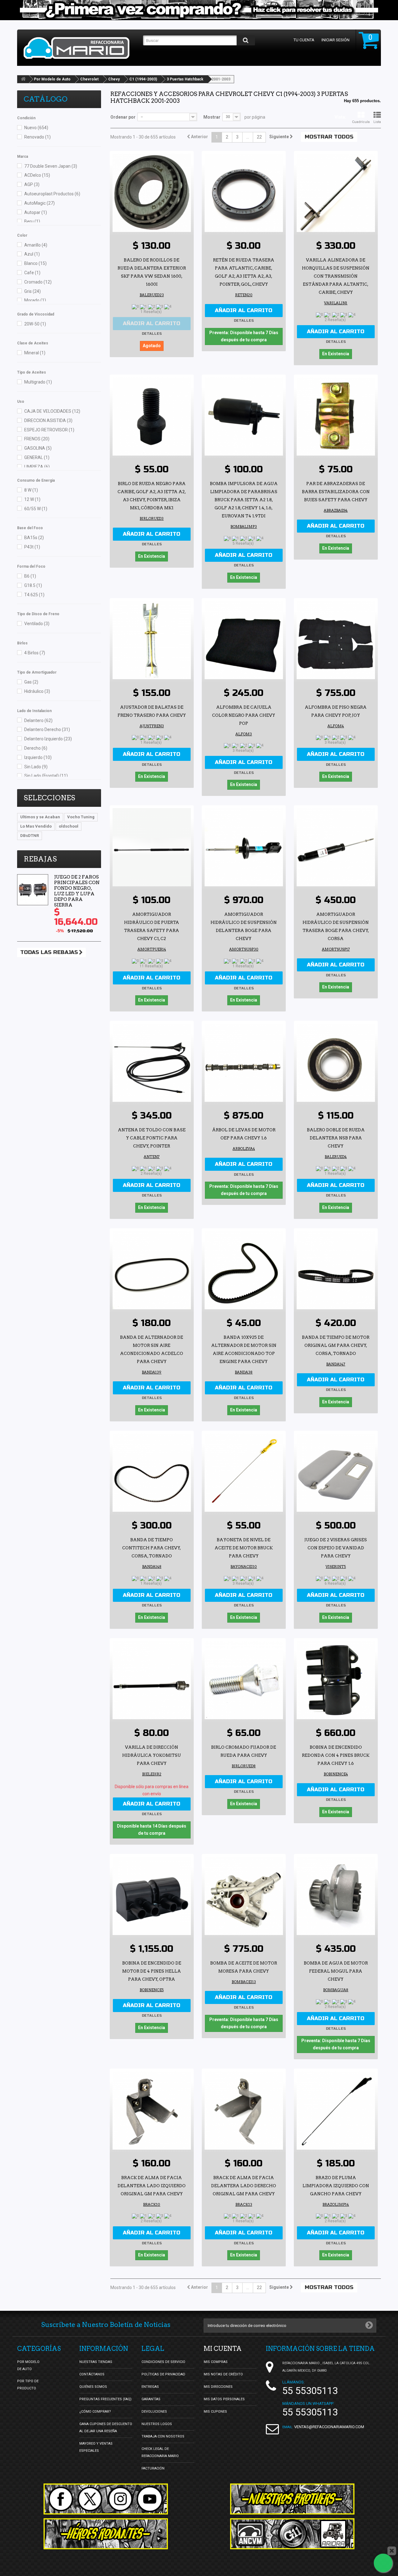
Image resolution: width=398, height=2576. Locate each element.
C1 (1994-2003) (143, 79)
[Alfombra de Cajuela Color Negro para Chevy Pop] (244, 640)
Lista (377, 122)
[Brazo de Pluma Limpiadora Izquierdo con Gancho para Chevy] (336, 2110)
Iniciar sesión (336, 40)
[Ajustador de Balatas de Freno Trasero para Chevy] (152, 640)
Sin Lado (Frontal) (46, 776)
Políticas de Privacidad (163, 2374)
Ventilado (37, 624)
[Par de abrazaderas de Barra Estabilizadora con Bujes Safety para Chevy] (336, 416)
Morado (35, 300)
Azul (32, 254)
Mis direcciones (218, 2387)
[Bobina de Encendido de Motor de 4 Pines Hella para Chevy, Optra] (152, 1896)
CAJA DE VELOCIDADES (52, 411)
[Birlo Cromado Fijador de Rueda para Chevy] (244, 1680)
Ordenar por (123, 117)
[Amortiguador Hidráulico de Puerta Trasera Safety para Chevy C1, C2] (152, 847)
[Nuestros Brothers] (292, 2499)
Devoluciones (154, 2412)
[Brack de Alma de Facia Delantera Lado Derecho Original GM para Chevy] (244, 2110)
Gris (32, 291)
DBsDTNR (30, 836)
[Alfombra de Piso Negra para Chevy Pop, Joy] (336, 640)
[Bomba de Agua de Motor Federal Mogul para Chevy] (336, 1896)
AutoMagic (39, 203)
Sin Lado (36, 767)
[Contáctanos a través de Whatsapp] (383, 2563)
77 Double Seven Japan (51, 166)
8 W (31, 490)
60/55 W (36, 509)
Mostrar (212, 117)
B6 (30, 576)
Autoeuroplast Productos (52, 194)
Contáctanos (92, 2374)
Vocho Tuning (81, 817)
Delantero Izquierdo (48, 739)
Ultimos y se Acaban (40, 817)
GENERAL (37, 457)
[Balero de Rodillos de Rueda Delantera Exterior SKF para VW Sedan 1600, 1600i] (152, 193)
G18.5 (33, 585)
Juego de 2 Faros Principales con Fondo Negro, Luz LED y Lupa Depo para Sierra (77, 891)
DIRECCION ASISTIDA (48, 420)
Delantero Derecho (47, 729)
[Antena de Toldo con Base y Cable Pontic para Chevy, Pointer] (152, 1063)
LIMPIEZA (37, 467)
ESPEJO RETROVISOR (49, 430)
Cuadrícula (361, 122)
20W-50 (35, 324)
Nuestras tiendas (96, 2362)
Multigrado (38, 382)
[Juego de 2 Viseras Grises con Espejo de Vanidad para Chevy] (336, 1473)
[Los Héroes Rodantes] (106, 2534)
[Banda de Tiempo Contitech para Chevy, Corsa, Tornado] (152, 1473)
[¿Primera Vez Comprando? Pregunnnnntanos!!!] (199, 10)
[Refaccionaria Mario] (80, 48)
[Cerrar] (392, 2551)
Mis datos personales (224, 2399)
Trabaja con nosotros (163, 2436)
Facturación (153, 2468)
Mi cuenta (223, 2349)
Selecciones (49, 798)
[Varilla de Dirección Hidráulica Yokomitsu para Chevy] (152, 1680)
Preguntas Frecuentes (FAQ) (105, 2399)
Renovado (37, 137)
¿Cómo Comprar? (95, 2412)
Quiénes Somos (93, 2387)
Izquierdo (38, 757)
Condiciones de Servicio (163, 2362)
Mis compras (216, 2362)
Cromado (38, 282)
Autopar (36, 212)
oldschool (69, 826)
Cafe (32, 273)
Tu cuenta (304, 40)
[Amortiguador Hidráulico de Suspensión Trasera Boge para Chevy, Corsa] (336, 847)
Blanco (35, 263)
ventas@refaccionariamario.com (329, 2427)
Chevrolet (89, 79)
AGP (32, 184)
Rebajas (40, 859)
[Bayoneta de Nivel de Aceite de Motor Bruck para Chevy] (244, 1473)
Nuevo (36, 128)
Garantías (151, 2399)
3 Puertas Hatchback (185, 79)
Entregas (150, 2387)
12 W (32, 499)
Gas (31, 682)
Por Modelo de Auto (52, 79)
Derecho (36, 748)
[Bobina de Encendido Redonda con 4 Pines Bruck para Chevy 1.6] (336, 1680)
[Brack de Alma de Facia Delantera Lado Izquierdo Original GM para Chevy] (152, 2110)
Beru (32, 221)
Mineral (35, 353)
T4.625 (34, 595)
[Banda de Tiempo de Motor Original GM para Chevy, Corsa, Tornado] (336, 1270)
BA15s (34, 538)
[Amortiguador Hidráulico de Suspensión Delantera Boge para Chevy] (244, 847)
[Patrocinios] (292, 2534)
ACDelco (37, 175)
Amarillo (36, 245)
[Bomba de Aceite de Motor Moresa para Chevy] (244, 1896)
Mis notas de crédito (223, 2374)
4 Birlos (35, 653)
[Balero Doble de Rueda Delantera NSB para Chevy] (336, 1063)
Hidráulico (37, 691)
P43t (32, 547)
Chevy (114, 79)
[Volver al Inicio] (23, 79)
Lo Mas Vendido (36, 826)
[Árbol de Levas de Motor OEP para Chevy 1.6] (244, 1063)
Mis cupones (215, 2412)
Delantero (38, 720)
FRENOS (37, 439)
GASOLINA (38, 448)
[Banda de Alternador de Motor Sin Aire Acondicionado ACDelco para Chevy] (152, 1270)
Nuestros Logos (157, 2424)
